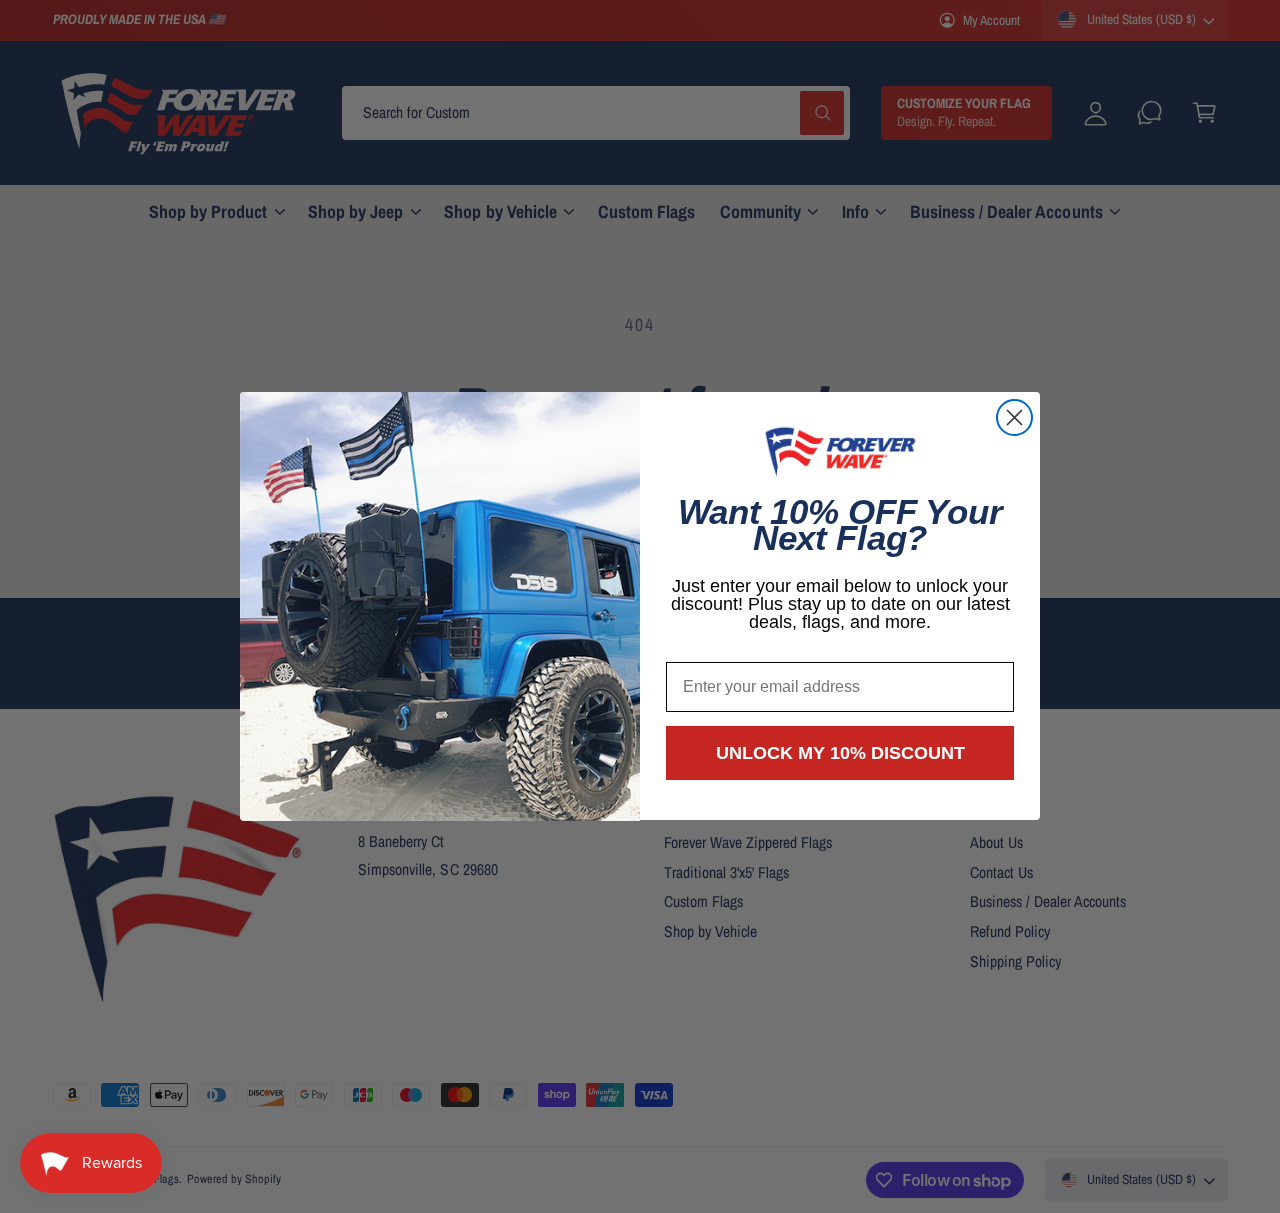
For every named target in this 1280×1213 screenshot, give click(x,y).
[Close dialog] (1014, 417)
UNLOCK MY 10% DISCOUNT (840, 754)
